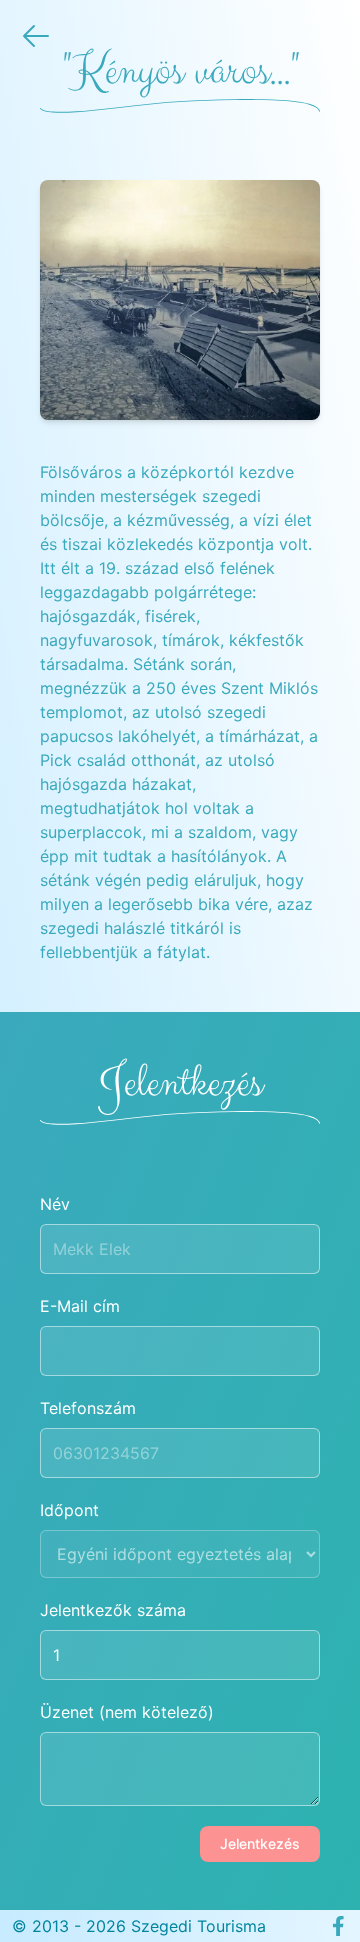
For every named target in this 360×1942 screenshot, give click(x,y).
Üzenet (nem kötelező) (127, 1712)
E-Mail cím (80, 1306)
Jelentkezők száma (113, 1610)
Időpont (69, 1510)
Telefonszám (88, 1408)
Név (55, 1204)
